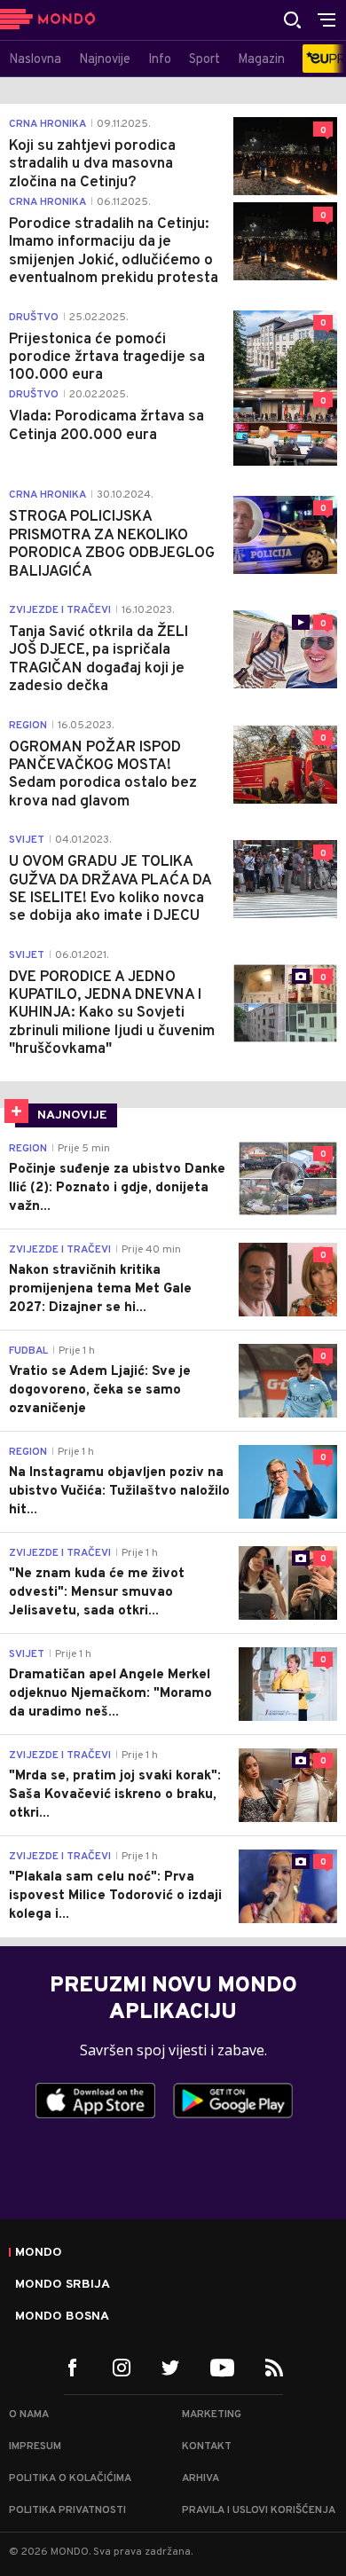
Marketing (212, 2415)
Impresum (35, 2446)
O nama (29, 2415)
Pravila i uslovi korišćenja (259, 2510)
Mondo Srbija (63, 2285)
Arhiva (201, 2478)
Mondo (39, 2253)
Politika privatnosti (67, 2510)
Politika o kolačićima (70, 2478)
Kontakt (207, 2446)
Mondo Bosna (62, 2317)
